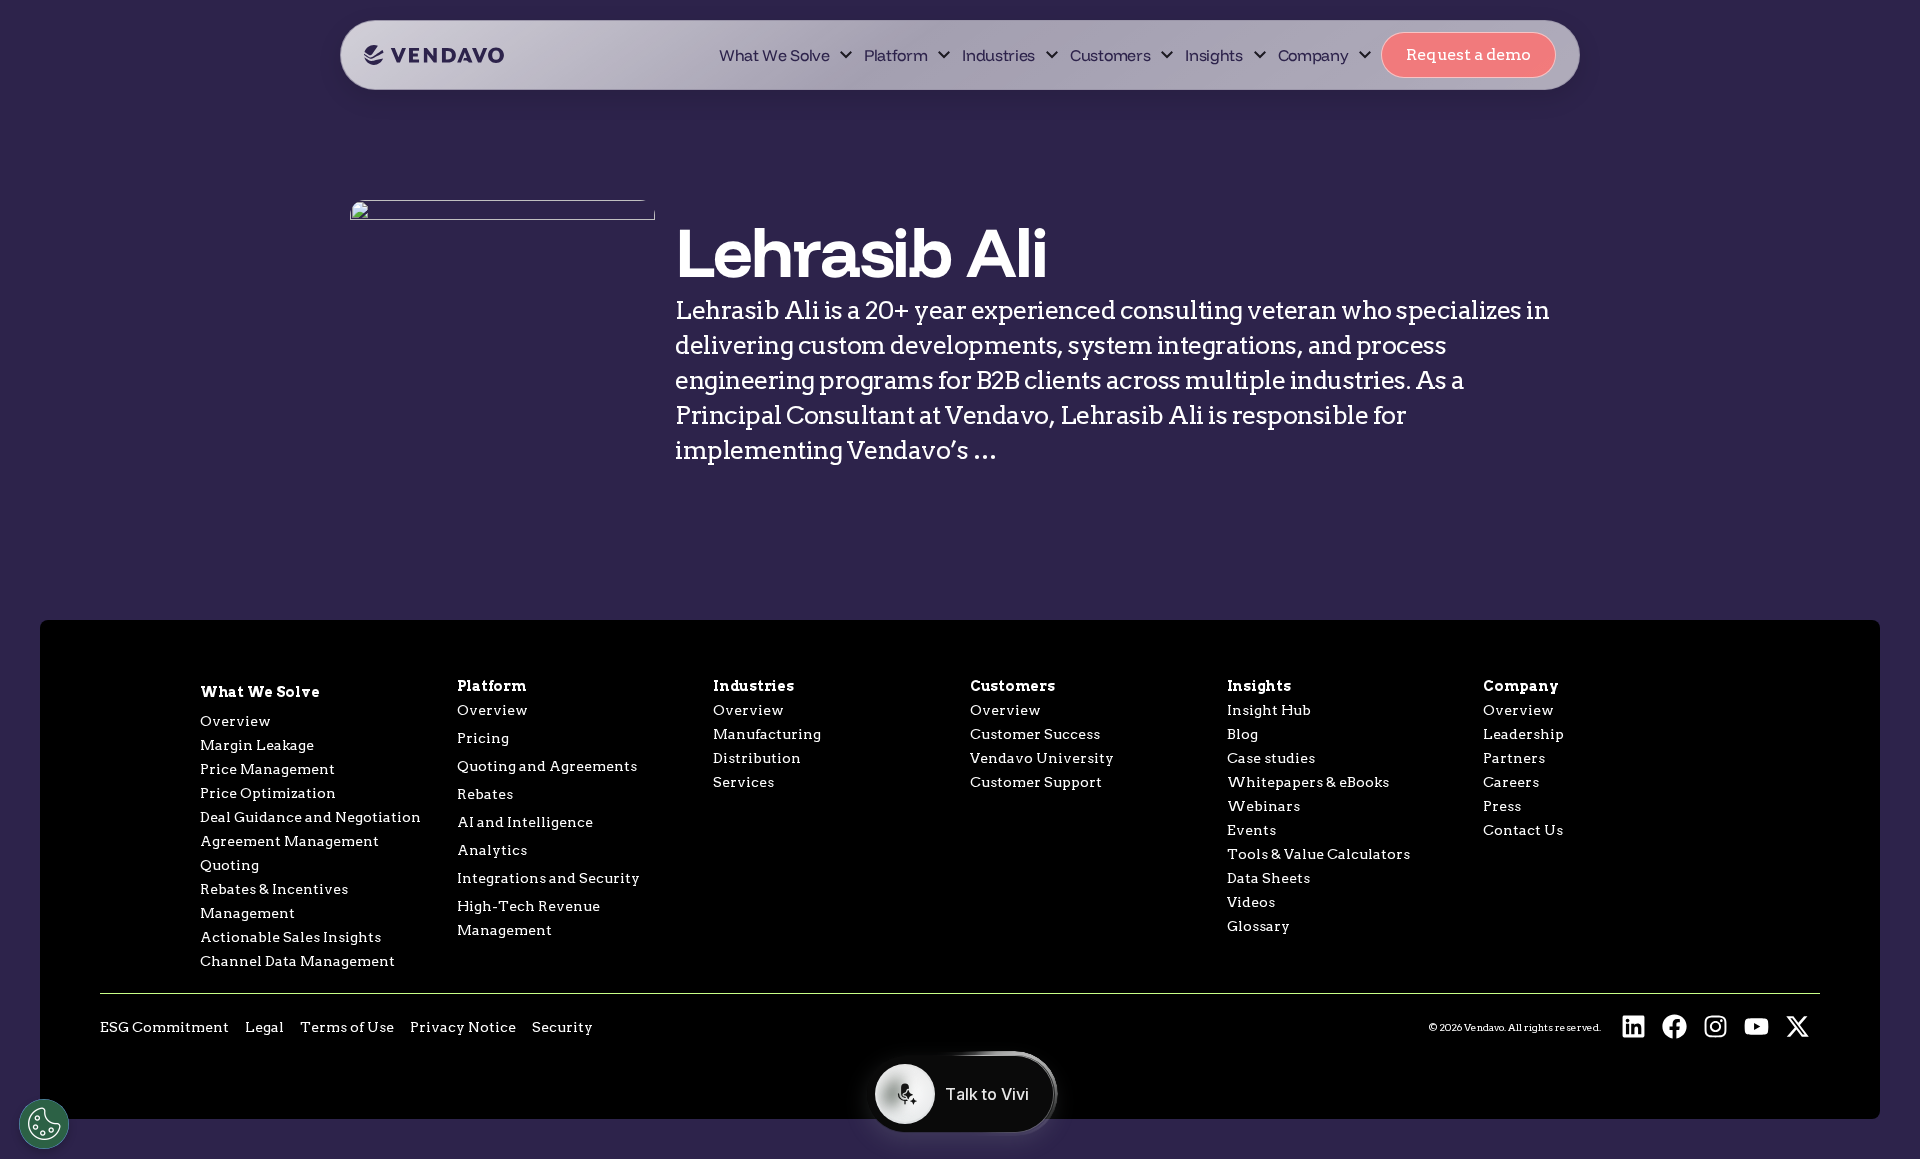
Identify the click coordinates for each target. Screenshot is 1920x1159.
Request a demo (1468, 54)
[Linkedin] (1633, 1026)
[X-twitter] (1797, 1026)
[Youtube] (1756, 1026)
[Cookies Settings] (44, 1124)
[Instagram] (1715, 1026)
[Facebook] (1674, 1026)
